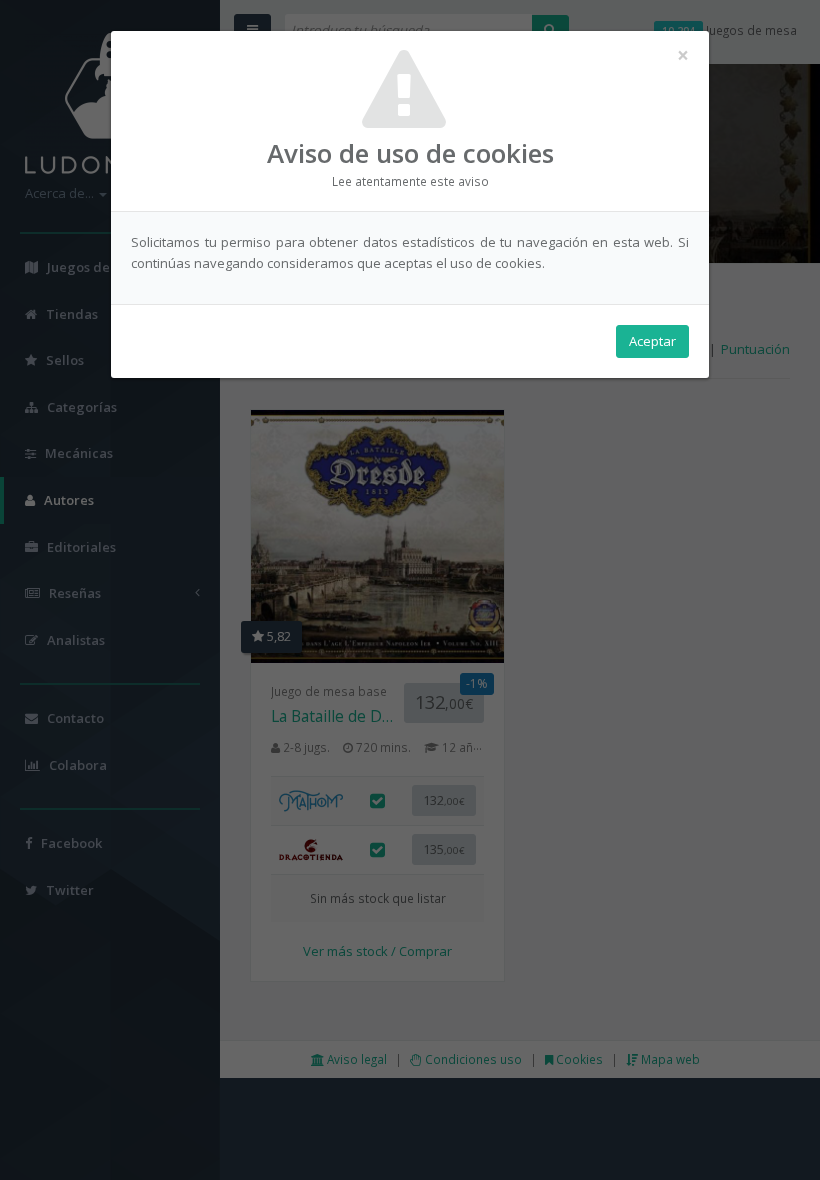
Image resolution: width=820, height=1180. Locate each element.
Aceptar (652, 341)
